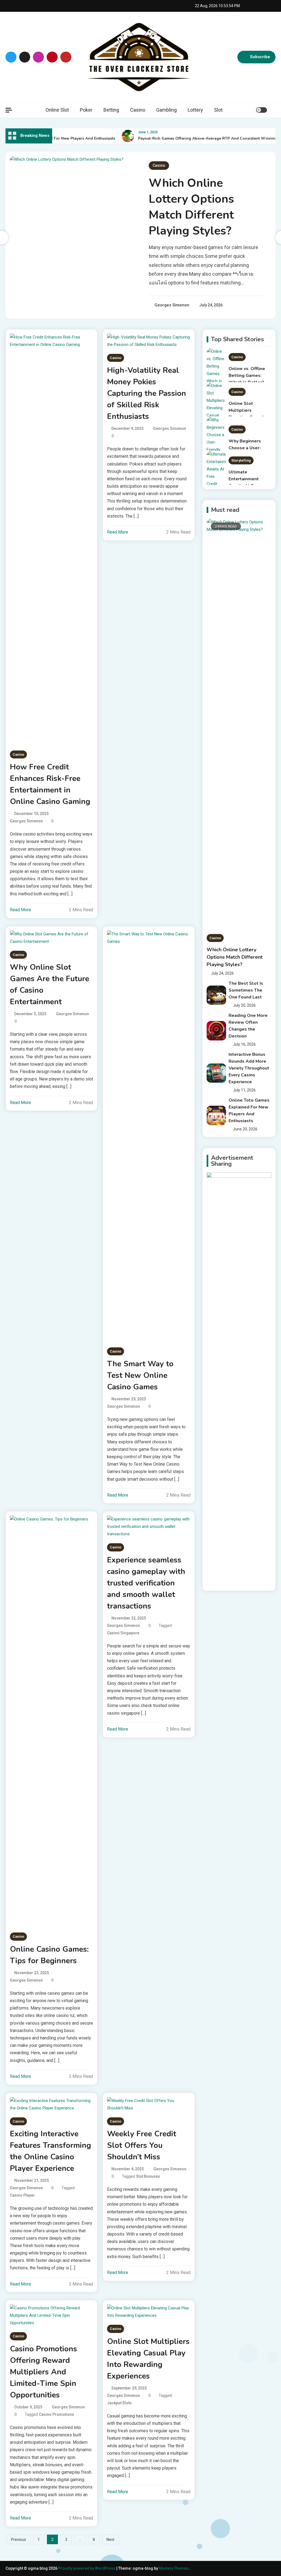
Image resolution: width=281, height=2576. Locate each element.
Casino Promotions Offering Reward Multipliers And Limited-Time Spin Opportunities (43, 2372)
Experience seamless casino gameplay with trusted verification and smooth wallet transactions (146, 1583)
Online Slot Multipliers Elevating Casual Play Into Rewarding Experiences (148, 2359)
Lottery (195, 110)
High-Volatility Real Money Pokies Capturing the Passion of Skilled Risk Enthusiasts (147, 393)
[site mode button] (262, 110)
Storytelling (241, 426)
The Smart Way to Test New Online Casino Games (140, 1375)
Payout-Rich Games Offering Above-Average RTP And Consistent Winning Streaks (201, 138)
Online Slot (57, 110)
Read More (20, 910)
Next (110, 2540)
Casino (138, 110)
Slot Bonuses (148, 2176)
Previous (19, 2540)
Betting (111, 110)
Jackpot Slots (119, 2403)
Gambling (166, 110)
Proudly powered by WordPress (87, 2568)
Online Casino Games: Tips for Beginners (49, 1955)
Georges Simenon (172, 305)
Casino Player (22, 2195)
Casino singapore (123, 1633)
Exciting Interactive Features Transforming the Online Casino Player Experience (50, 2151)
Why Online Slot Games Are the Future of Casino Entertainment (50, 984)
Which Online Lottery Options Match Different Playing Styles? (191, 207)
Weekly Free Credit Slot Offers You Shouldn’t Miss (142, 2145)
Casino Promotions (57, 2414)
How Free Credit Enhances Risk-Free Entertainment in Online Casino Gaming (50, 784)
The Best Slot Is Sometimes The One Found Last (246, 990)
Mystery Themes (174, 2568)
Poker (86, 110)
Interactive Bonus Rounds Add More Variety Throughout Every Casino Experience (249, 1068)
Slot (218, 110)
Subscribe (260, 57)
